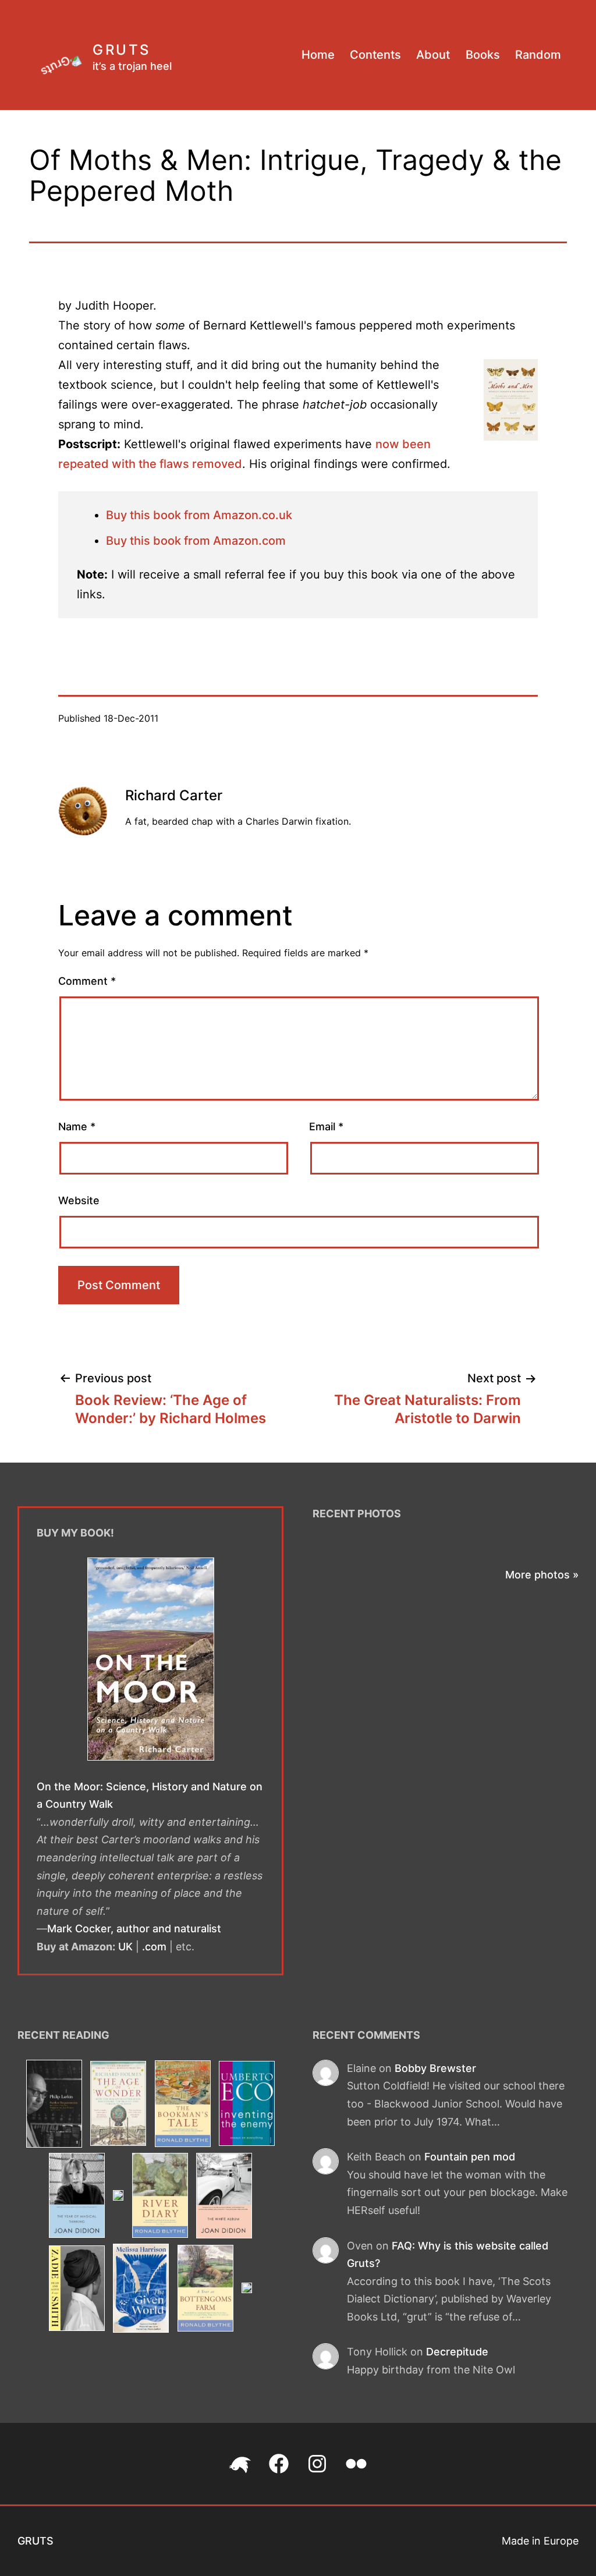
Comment (87, 981)
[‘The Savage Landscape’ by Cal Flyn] (118, 2197)
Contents (375, 55)
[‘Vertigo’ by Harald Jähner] (246, 2290)
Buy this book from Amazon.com (196, 541)
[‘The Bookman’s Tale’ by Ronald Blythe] (182, 2105)
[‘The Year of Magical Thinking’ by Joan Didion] (77, 2197)
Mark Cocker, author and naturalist (134, 1929)
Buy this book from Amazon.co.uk (199, 515)
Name (77, 1126)
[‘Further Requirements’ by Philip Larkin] (54, 2105)
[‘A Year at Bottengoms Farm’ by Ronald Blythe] (205, 2290)
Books (483, 55)
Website (79, 1200)
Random (538, 55)
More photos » (542, 1575)
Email (326, 1126)
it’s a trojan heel (132, 66)
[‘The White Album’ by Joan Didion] (224, 2197)
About (433, 55)
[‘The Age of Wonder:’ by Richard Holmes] (118, 2105)
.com (154, 1947)
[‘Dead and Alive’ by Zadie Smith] (77, 2290)
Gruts (122, 50)
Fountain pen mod (470, 2157)
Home (318, 55)
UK (125, 1947)
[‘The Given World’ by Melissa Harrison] (141, 2290)
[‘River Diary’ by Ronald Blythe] (160, 2197)
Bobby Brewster (435, 2068)
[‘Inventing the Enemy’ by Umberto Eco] (246, 2105)
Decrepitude (457, 2352)
